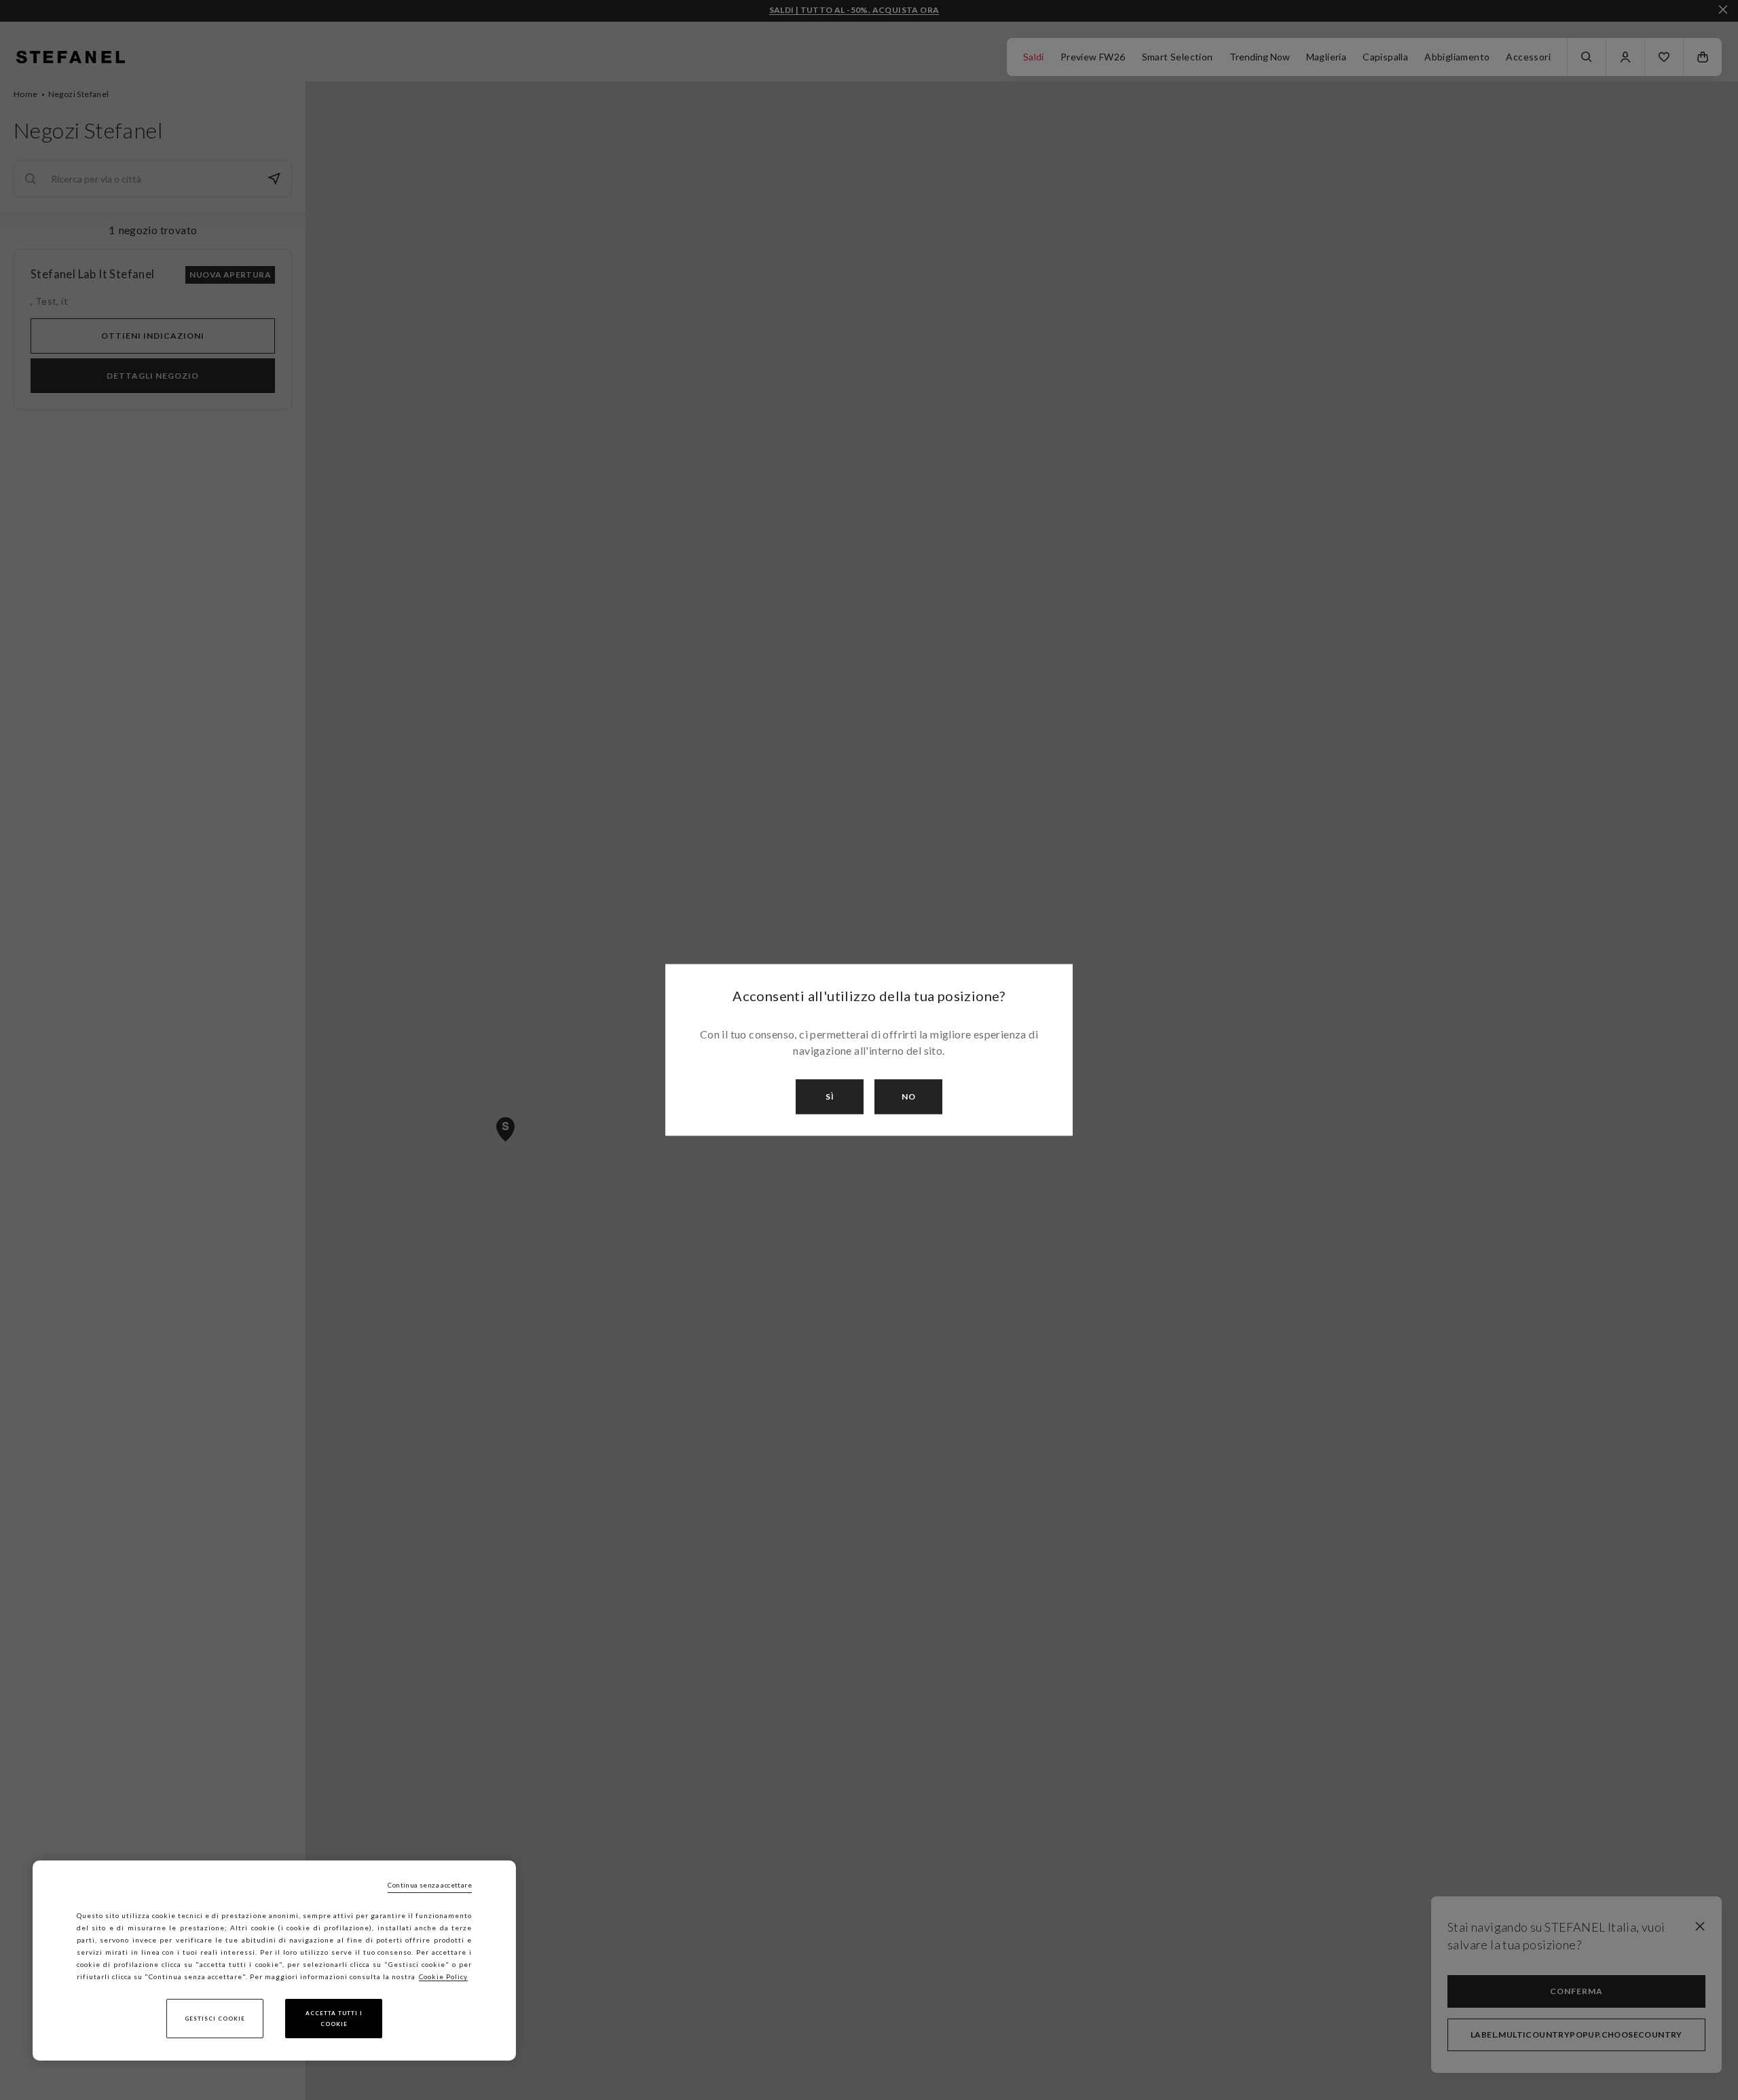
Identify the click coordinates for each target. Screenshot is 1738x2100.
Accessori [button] (1528, 57)
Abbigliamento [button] (1457, 57)
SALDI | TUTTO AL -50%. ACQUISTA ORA (854, 10)
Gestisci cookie (215, 2019)
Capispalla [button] (1385, 57)
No (909, 1096)
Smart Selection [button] (1178, 57)
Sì (830, 1096)
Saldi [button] (1034, 57)
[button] (1664, 57)
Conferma (1576, 1991)
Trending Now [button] (1260, 57)
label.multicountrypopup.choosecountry (1576, 2035)
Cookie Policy (443, 1976)
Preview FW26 (1093, 57)
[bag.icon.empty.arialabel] (1703, 57)
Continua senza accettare (430, 1885)
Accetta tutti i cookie (334, 2019)
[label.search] (1587, 57)
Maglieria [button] (1327, 57)
